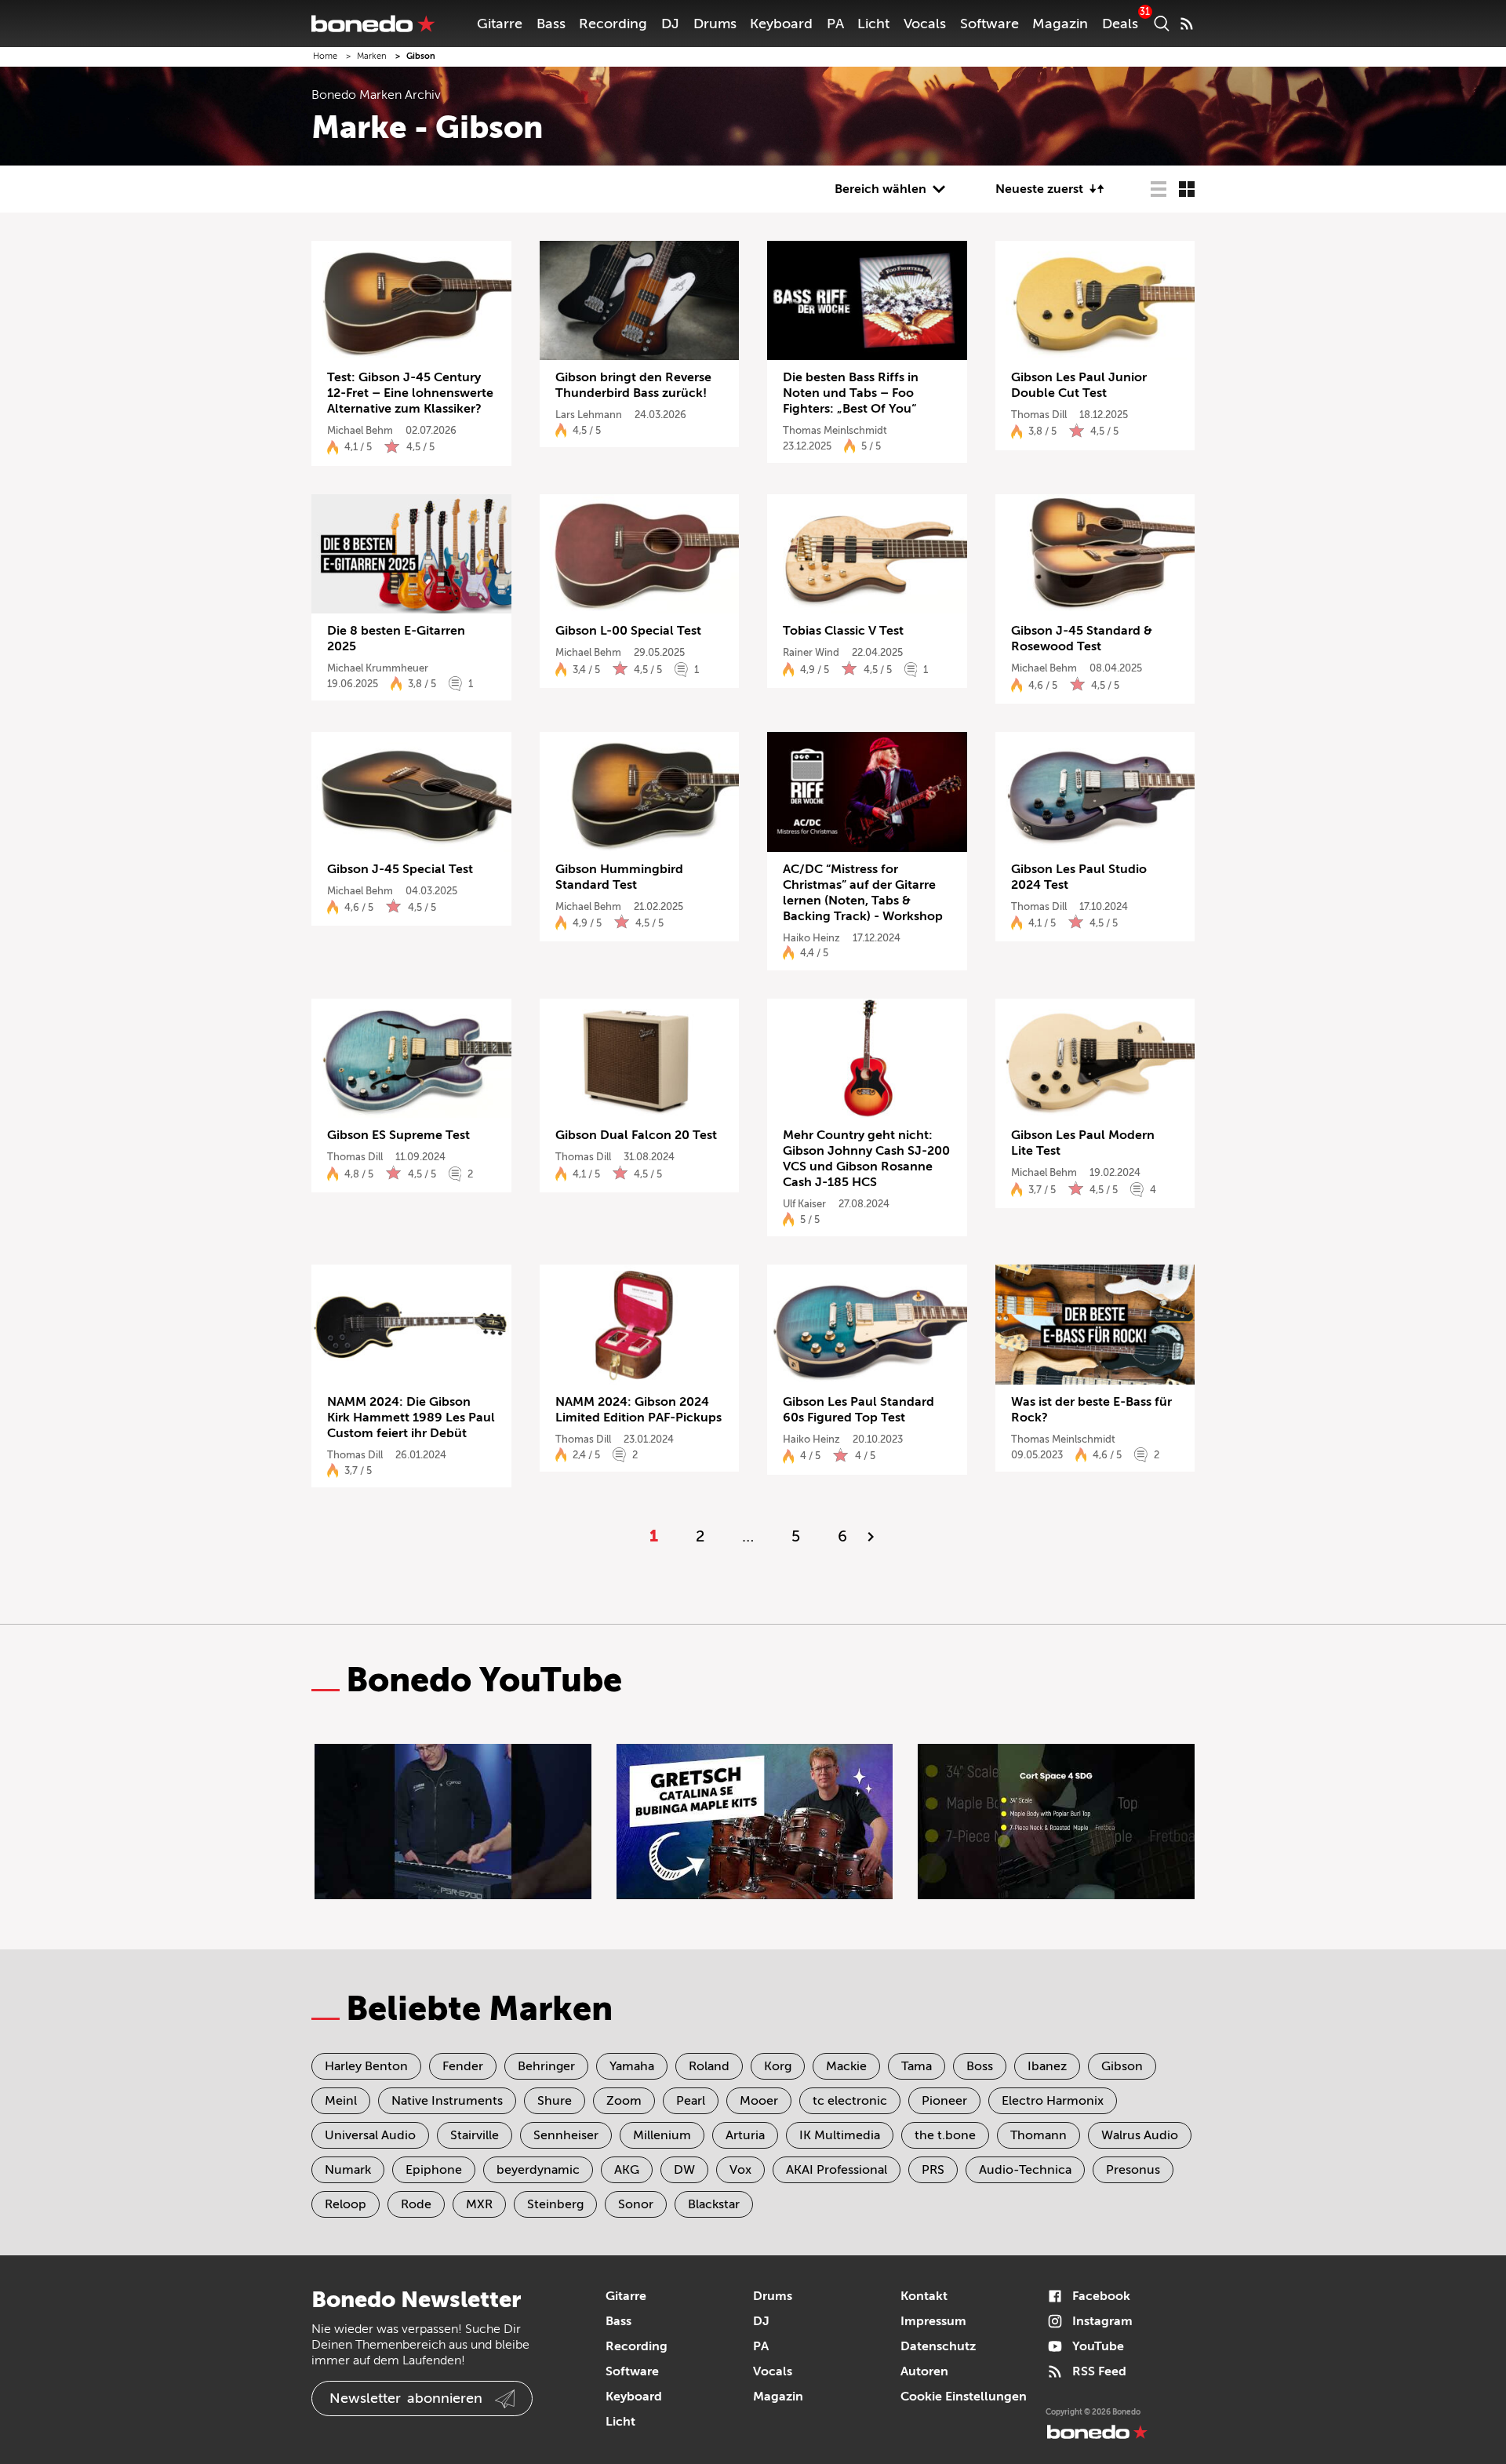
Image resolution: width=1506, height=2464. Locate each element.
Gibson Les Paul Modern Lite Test (1083, 1143)
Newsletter (406, 2398)
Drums (715, 24)
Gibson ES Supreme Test (398, 1135)
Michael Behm (360, 430)
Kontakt (924, 2296)
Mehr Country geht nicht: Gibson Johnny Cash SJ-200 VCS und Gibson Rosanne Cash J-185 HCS (866, 1159)
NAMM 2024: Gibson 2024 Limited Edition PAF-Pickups (638, 1410)
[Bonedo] (373, 24)
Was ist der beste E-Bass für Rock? (1091, 1410)
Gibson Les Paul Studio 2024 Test (1079, 877)
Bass (551, 24)
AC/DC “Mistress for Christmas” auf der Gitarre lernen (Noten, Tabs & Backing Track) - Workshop (863, 893)
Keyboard (781, 24)
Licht (873, 24)
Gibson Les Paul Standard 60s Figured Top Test (858, 1410)
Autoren (924, 2371)
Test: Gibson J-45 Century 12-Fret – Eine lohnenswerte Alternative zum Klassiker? (410, 393)
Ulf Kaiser (804, 1204)
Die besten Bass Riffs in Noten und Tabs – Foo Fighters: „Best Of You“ (851, 393)
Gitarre (500, 24)
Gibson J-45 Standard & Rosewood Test (1082, 639)
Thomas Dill (1039, 415)
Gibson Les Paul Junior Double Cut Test (1079, 385)
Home (325, 56)
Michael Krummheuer (378, 668)
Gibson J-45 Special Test (400, 869)
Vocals (925, 24)
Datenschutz (938, 2346)
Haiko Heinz (811, 938)
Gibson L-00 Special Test (628, 631)
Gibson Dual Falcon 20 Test (636, 1135)
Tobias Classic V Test (843, 631)
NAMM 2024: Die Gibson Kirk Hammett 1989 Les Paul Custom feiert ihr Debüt (411, 1418)
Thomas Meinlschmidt (835, 430)
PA (835, 24)
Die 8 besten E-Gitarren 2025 (396, 639)
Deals (1120, 24)
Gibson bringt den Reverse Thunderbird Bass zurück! (633, 385)
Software (989, 24)
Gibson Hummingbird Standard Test (619, 877)
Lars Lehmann (589, 415)
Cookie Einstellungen (964, 2397)
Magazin (1060, 24)
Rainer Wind (811, 652)
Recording (613, 24)
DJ (670, 24)
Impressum (933, 2321)
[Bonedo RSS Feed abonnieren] (1187, 24)
